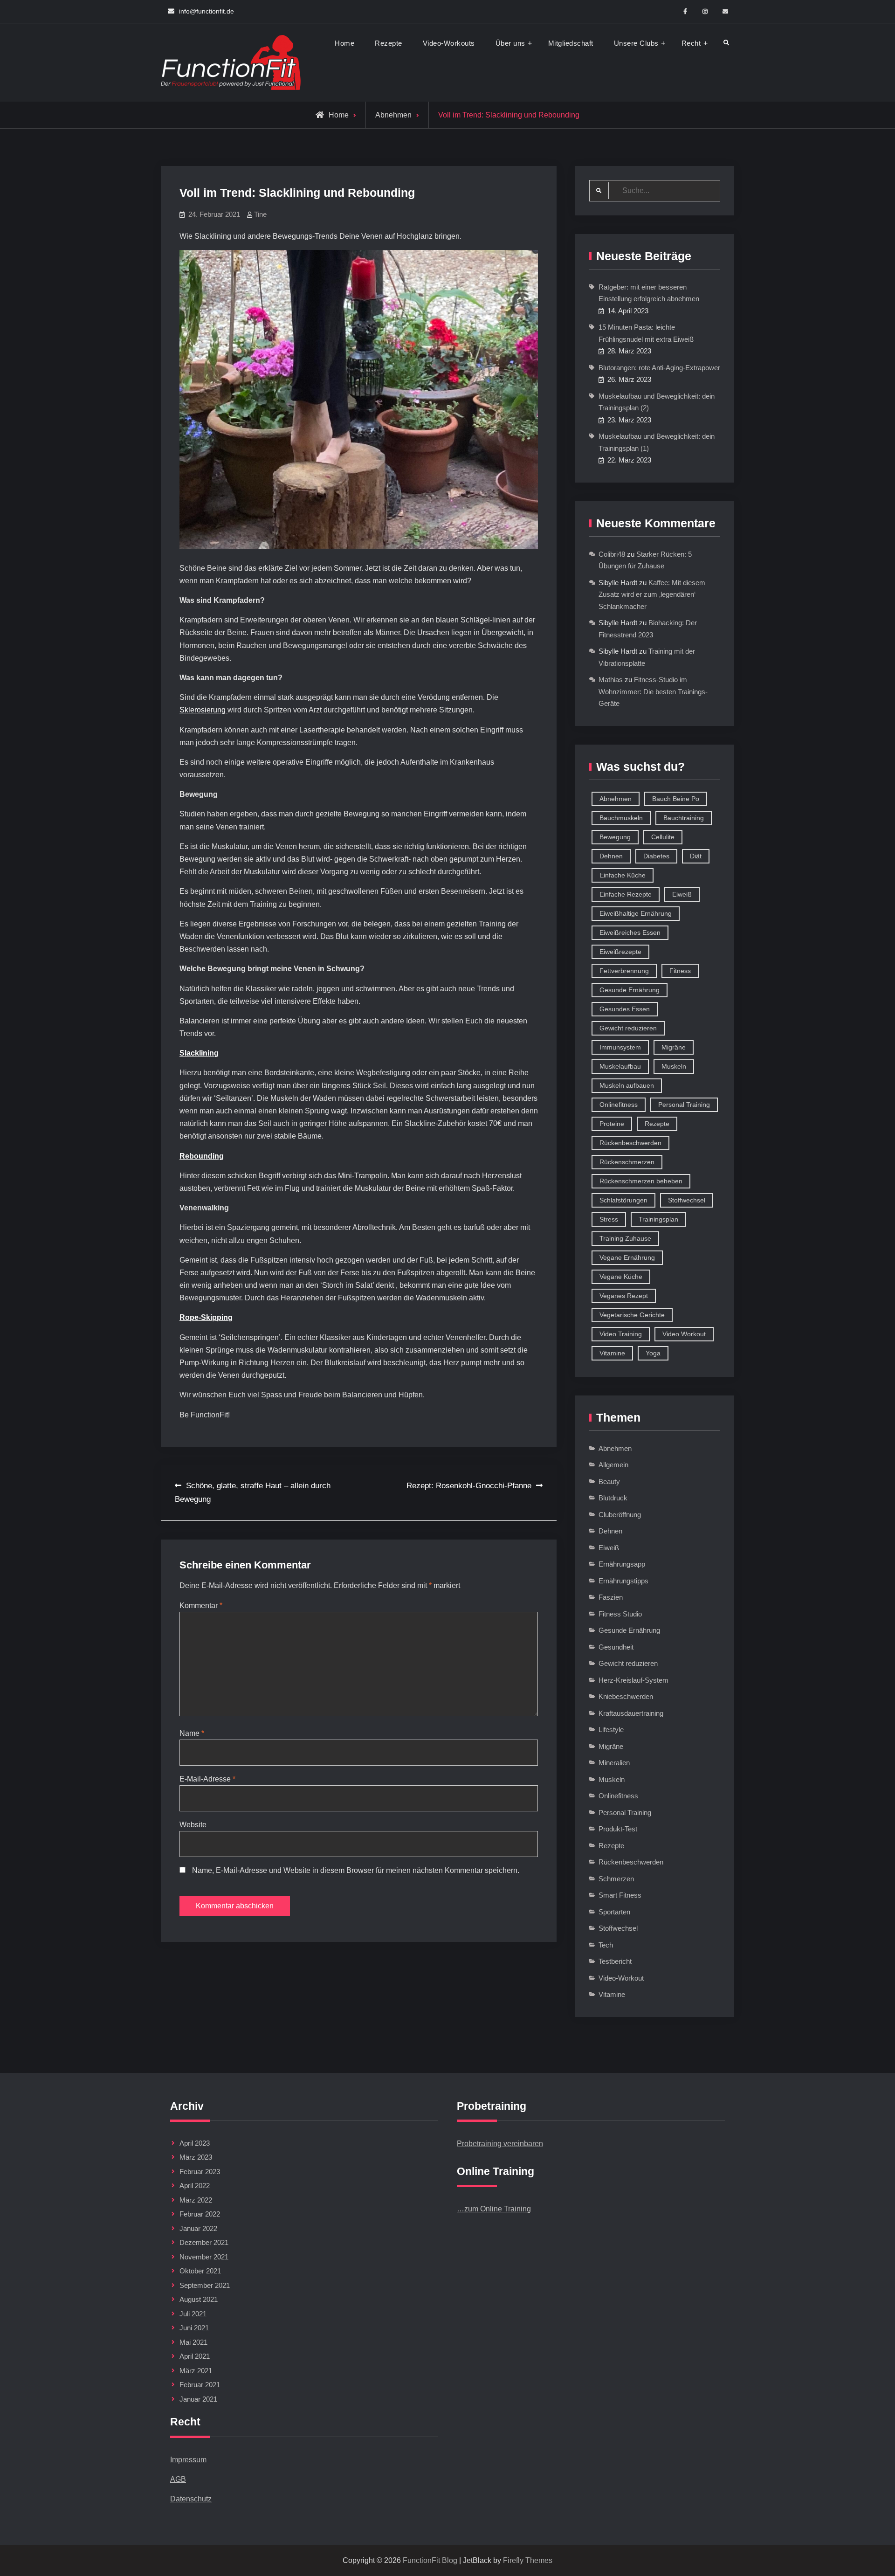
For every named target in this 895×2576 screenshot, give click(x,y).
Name (192, 1733)
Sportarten (614, 1912)
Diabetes (656, 856)
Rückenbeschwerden (630, 1143)
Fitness (680, 971)
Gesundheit (616, 1647)
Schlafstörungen (623, 1200)
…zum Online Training (494, 2209)
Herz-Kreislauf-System (633, 1680)
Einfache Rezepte (626, 894)
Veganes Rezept (624, 1296)
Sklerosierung (203, 710)
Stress (609, 1219)
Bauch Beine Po (676, 799)
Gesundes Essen (625, 1009)
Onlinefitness (619, 1105)
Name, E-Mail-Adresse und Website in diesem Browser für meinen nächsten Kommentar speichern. (356, 1870)
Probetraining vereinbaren (500, 2144)
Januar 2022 (198, 2228)
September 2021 (205, 2285)
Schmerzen (616, 1879)
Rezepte (389, 43)
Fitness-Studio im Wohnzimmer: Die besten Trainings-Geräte (653, 691)
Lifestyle (611, 1730)
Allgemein (613, 1465)
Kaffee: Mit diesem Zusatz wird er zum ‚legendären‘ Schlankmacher (652, 594)
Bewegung (615, 837)
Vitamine (612, 1353)
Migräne (674, 1047)
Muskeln (674, 1066)
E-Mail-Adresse (207, 1779)
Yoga (653, 1353)
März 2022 (196, 2200)
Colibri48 (612, 554)
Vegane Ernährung (627, 1257)
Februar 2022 (200, 2214)
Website (193, 1825)
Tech (606, 1945)
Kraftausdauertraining (631, 1713)
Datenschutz (191, 2499)
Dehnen (611, 856)
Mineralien (614, 1763)
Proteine (612, 1124)
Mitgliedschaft (571, 43)
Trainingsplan (658, 1219)
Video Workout (684, 1334)
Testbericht (615, 1961)
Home (344, 43)
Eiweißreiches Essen (630, 932)
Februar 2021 (200, 2385)
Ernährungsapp (622, 1564)
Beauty (609, 1481)
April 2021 (195, 2356)
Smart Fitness (620, 1895)
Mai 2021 (193, 2342)
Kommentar (201, 1606)
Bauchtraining (684, 818)
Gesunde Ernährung (630, 990)
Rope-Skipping (206, 1317)
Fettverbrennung (624, 971)
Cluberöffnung (620, 1515)
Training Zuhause (625, 1238)
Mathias (611, 680)
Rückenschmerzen (627, 1162)
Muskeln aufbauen (627, 1085)
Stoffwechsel (687, 1200)
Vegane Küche (621, 1277)
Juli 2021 (193, 2314)
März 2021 (196, 2371)
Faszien (611, 1597)
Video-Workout (621, 1978)
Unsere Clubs (636, 43)
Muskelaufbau (620, 1066)
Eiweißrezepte (620, 952)
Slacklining (199, 1053)
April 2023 (195, 2143)
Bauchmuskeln (621, 818)
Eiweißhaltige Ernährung (636, 913)
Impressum (188, 2460)
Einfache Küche (623, 875)
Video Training (621, 1334)
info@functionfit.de (207, 11)
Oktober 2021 (200, 2271)
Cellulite (663, 837)
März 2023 (196, 2157)
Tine (260, 214)
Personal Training (684, 1105)
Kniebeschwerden (626, 1696)
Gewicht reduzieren (628, 1028)
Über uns (510, 43)
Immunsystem (620, 1047)
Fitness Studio (620, 1614)
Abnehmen (393, 115)
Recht (691, 43)
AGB (178, 2479)
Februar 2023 (200, 2172)
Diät (696, 856)
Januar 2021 (198, 2399)
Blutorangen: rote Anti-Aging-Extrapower (659, 368)
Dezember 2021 (204, 2242)
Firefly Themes (528, 2560)
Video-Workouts (449, 43)
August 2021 (199, 2299)
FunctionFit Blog (430, 2560)
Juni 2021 (194, 2328)
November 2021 (204, 2257)
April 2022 (195, 2186)
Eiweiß (682, 894)
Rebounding (202, 1156)
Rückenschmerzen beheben (641, 1181)
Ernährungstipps (623, 1581)
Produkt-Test (618, 1829)
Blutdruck (613, 1498)
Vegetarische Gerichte (632, 1315)
